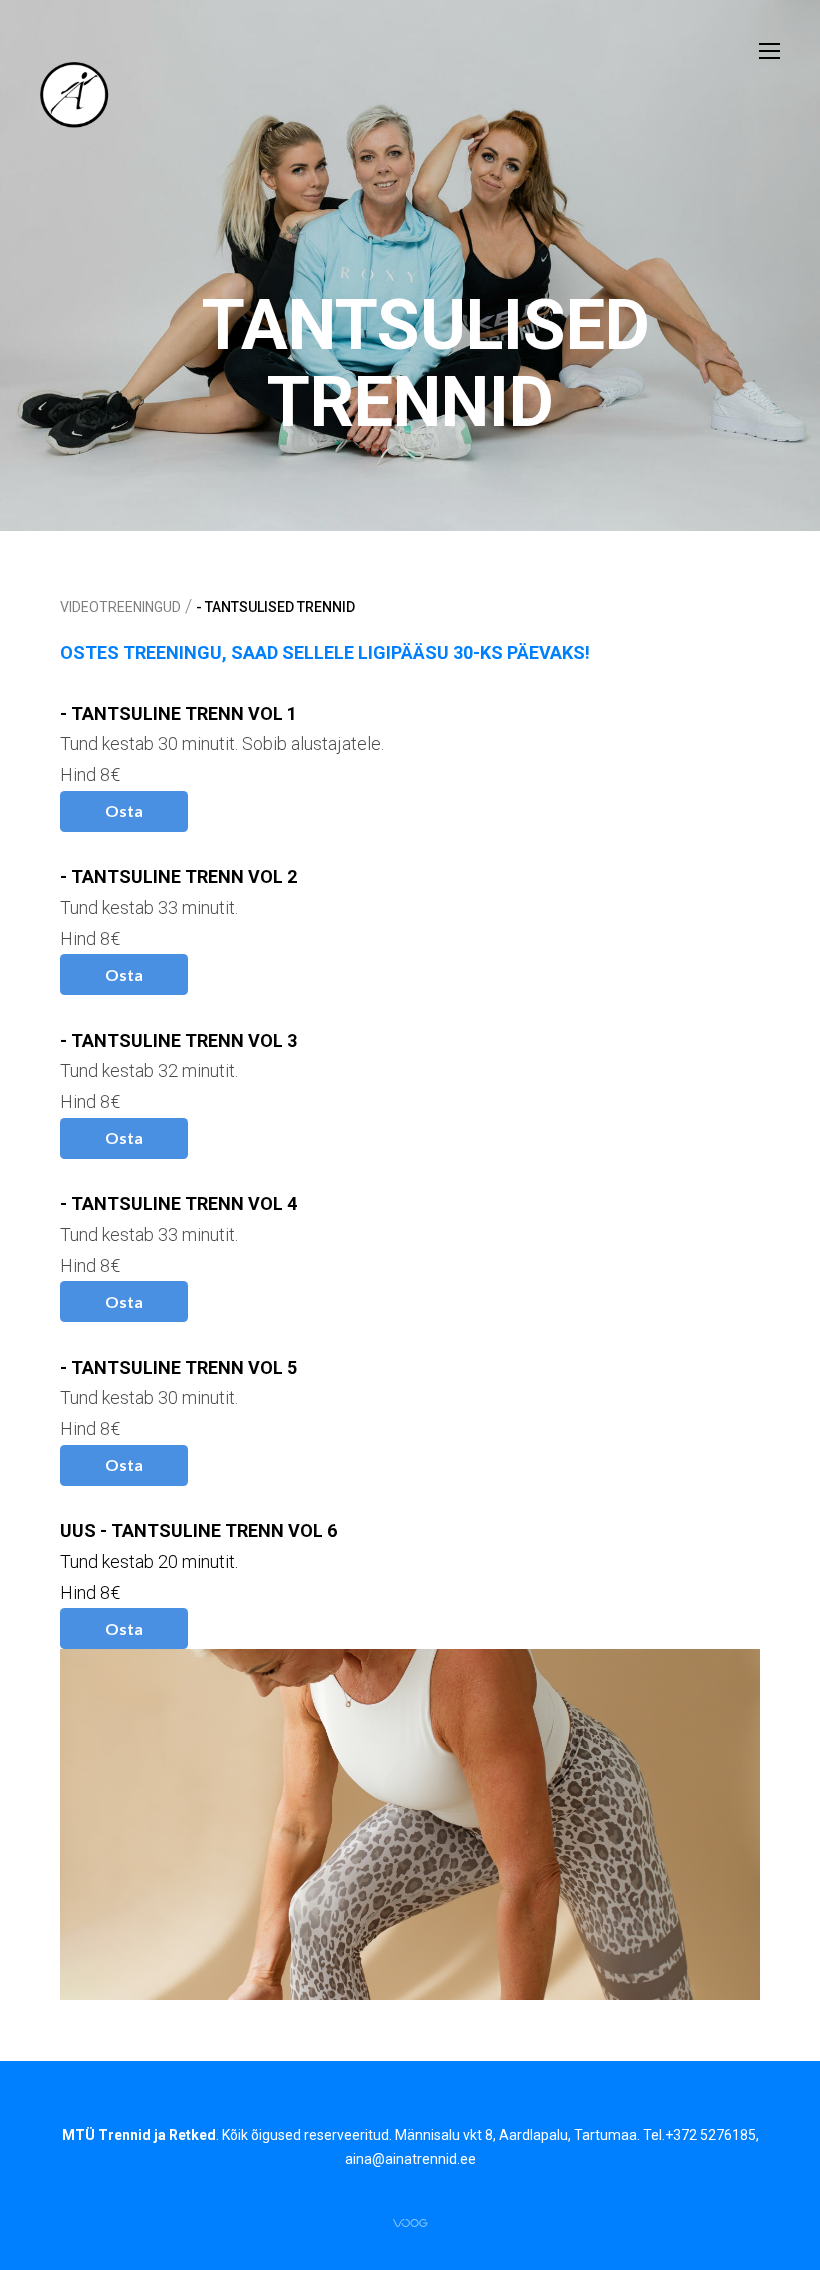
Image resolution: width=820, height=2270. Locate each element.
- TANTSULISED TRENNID (275, 607)
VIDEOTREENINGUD (120, 607)
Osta (124, 810)
